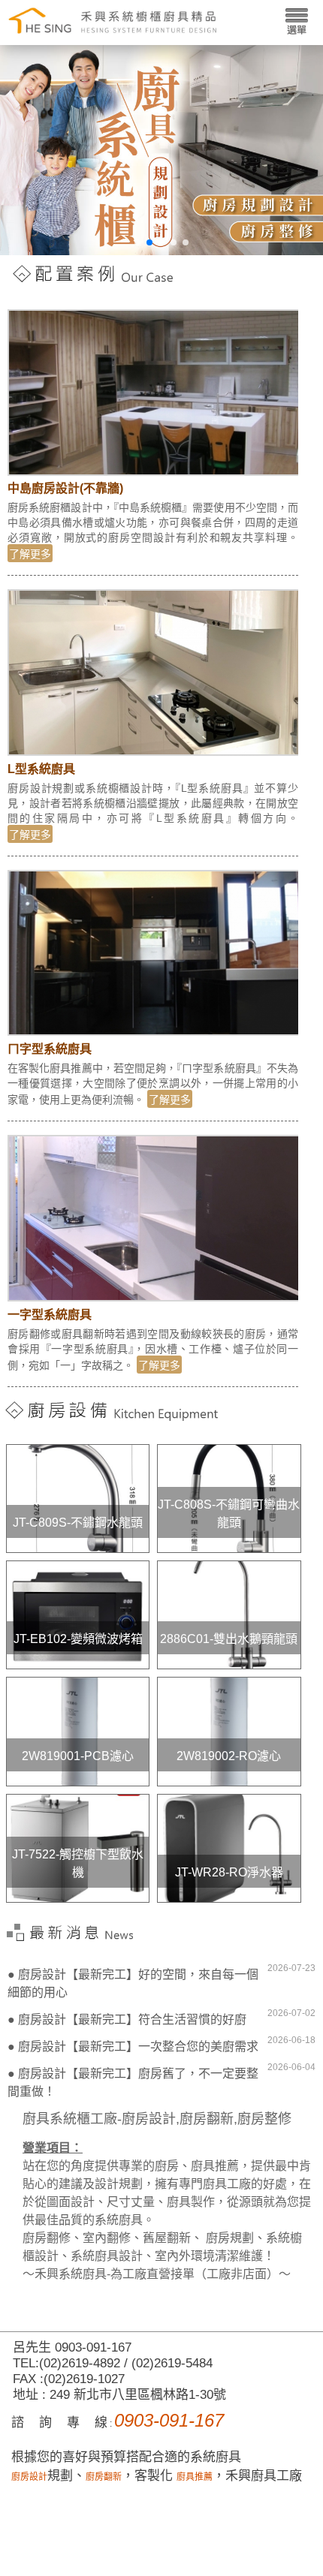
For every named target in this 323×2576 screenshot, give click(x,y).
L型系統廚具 (41, 769)
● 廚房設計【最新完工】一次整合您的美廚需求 (133, 2046)
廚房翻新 (104, 2477)
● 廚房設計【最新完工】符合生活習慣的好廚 (127, 2019)
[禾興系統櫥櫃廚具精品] (113, 19)
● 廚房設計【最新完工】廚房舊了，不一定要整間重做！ (133, 2082)
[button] (137, 242)
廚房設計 (29, 2477)
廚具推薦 (195, 2477)
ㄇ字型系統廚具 (50, 1049)
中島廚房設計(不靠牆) (65, 488)
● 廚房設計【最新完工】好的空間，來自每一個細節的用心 (133, 1983)
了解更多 (30, 554)
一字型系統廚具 (50, 1315)
